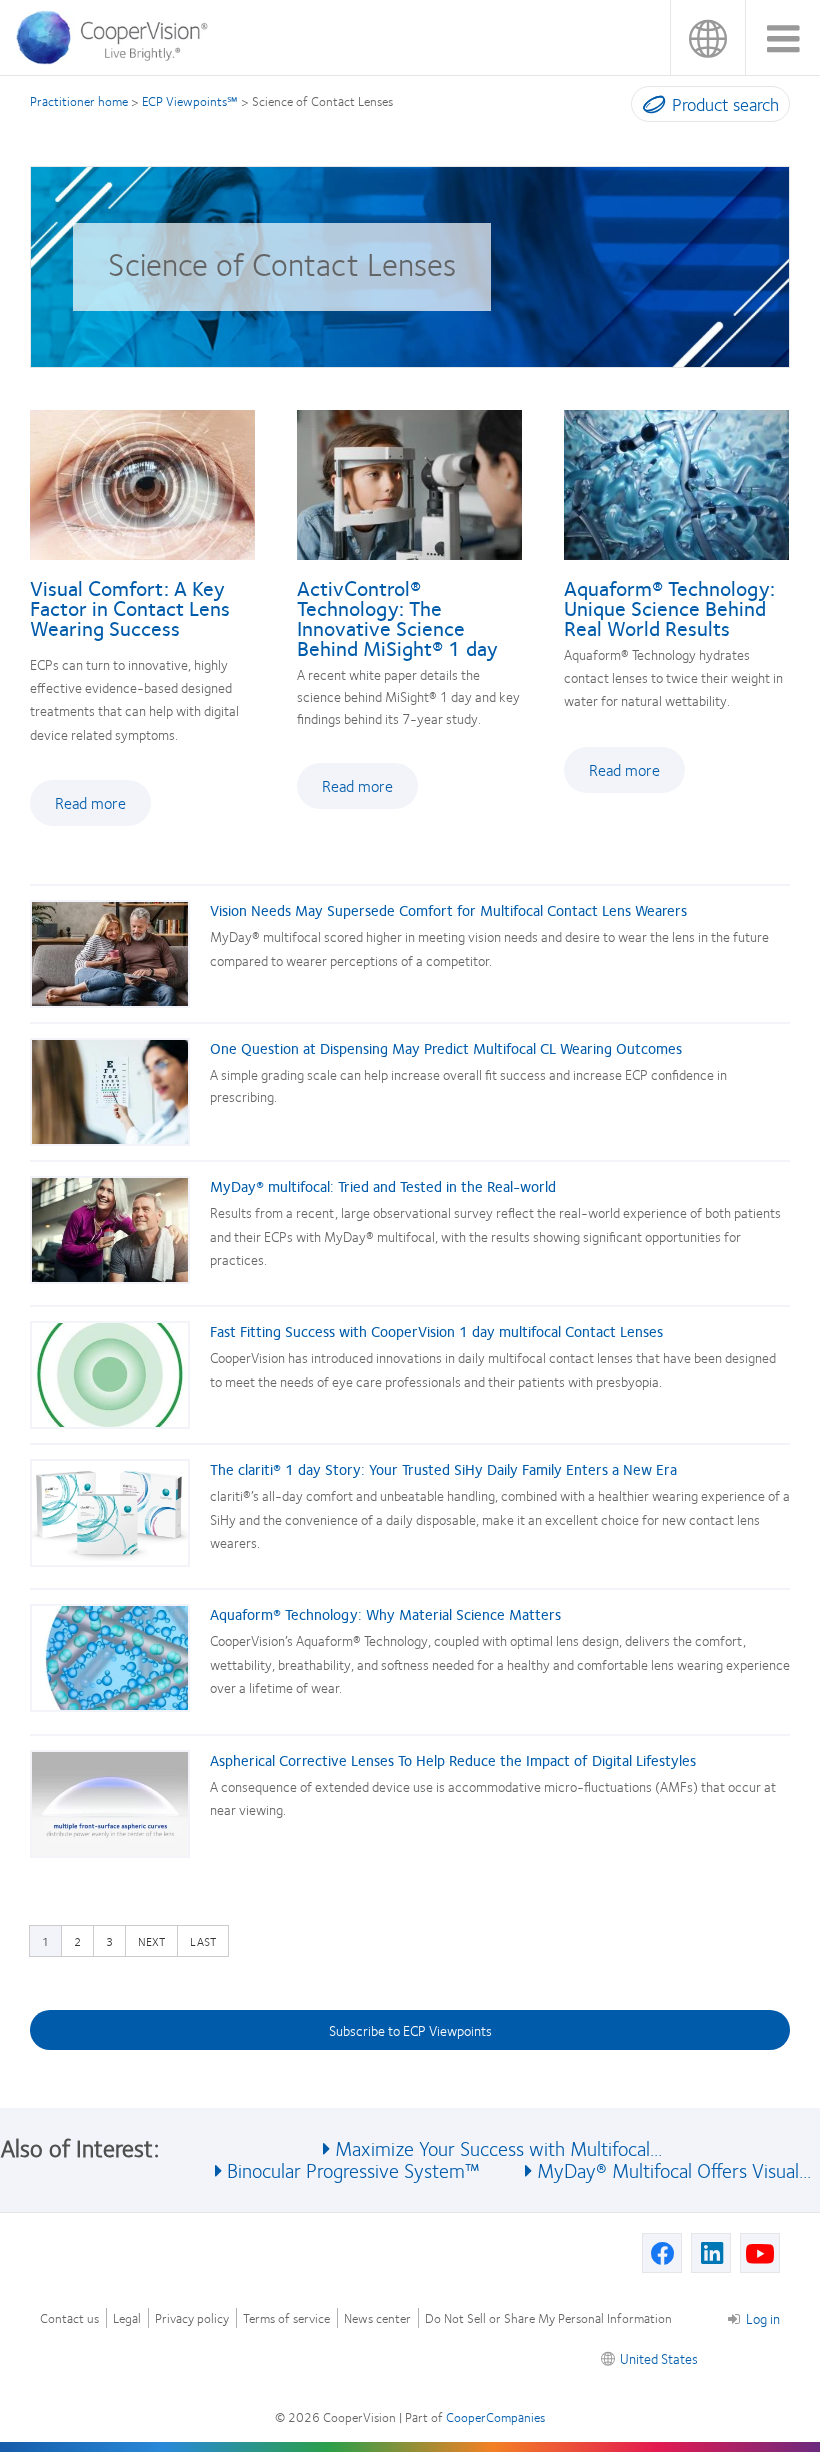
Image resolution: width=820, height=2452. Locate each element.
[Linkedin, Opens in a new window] (711, 2253)
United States (707, 37)
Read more (103, 808)
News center (377, 2318)
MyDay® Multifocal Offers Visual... (674, 2169)
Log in (763, 2318)
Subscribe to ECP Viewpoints (410, 2030)
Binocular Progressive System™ (353, 2169)
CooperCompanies (495, 2417)
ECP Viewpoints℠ (190, 101)
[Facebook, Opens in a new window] (662, 2253)
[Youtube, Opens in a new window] (760, 2253)
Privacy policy (192, 2318)
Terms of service (286, 2318)
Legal (127, 2318)
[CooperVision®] (119, 59)
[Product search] (649, 108)
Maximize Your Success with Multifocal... (498, 2147)
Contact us (69, 2318)
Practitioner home (79, 101)
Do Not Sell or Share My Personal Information (548, 2318)
